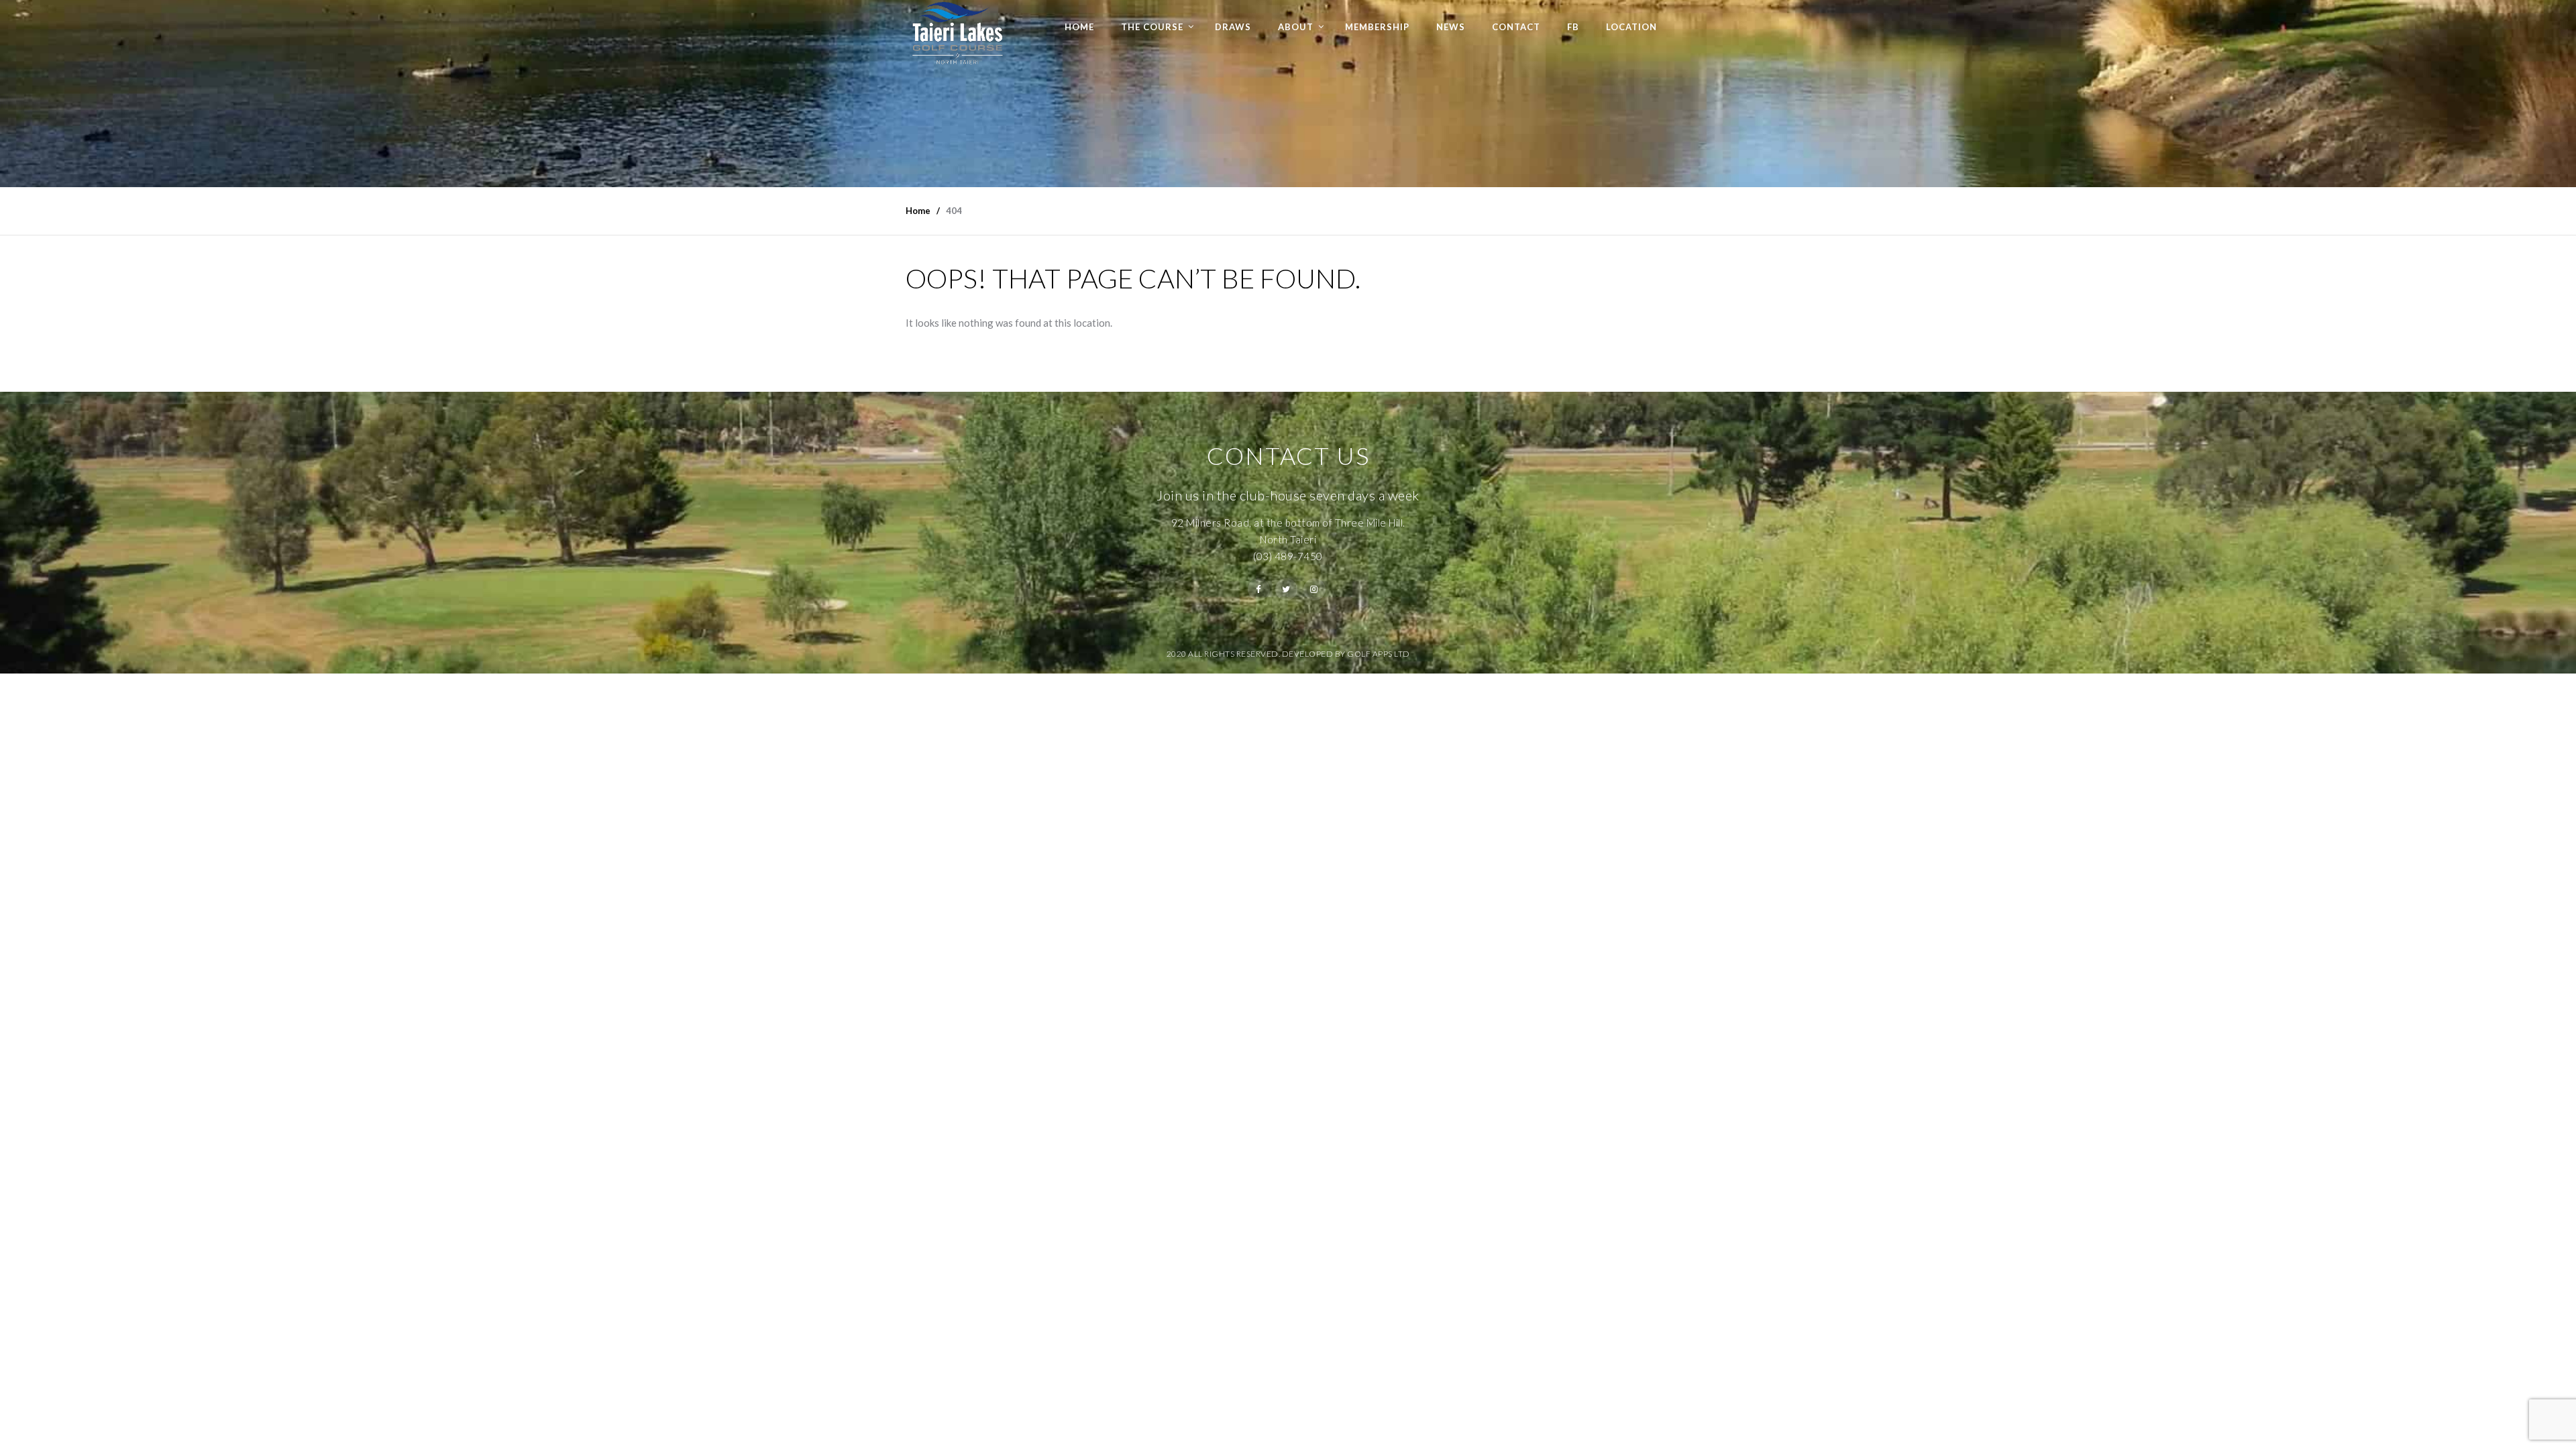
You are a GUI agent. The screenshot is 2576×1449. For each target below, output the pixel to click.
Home (1079, 27)
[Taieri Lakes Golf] (957, 33)
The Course (1152, 27)
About (1296, 27)
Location (1631, 27)
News (1451, 27)
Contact (1516, 27)
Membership (1377, 27)
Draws (1233, 27)
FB (1573, 27)
